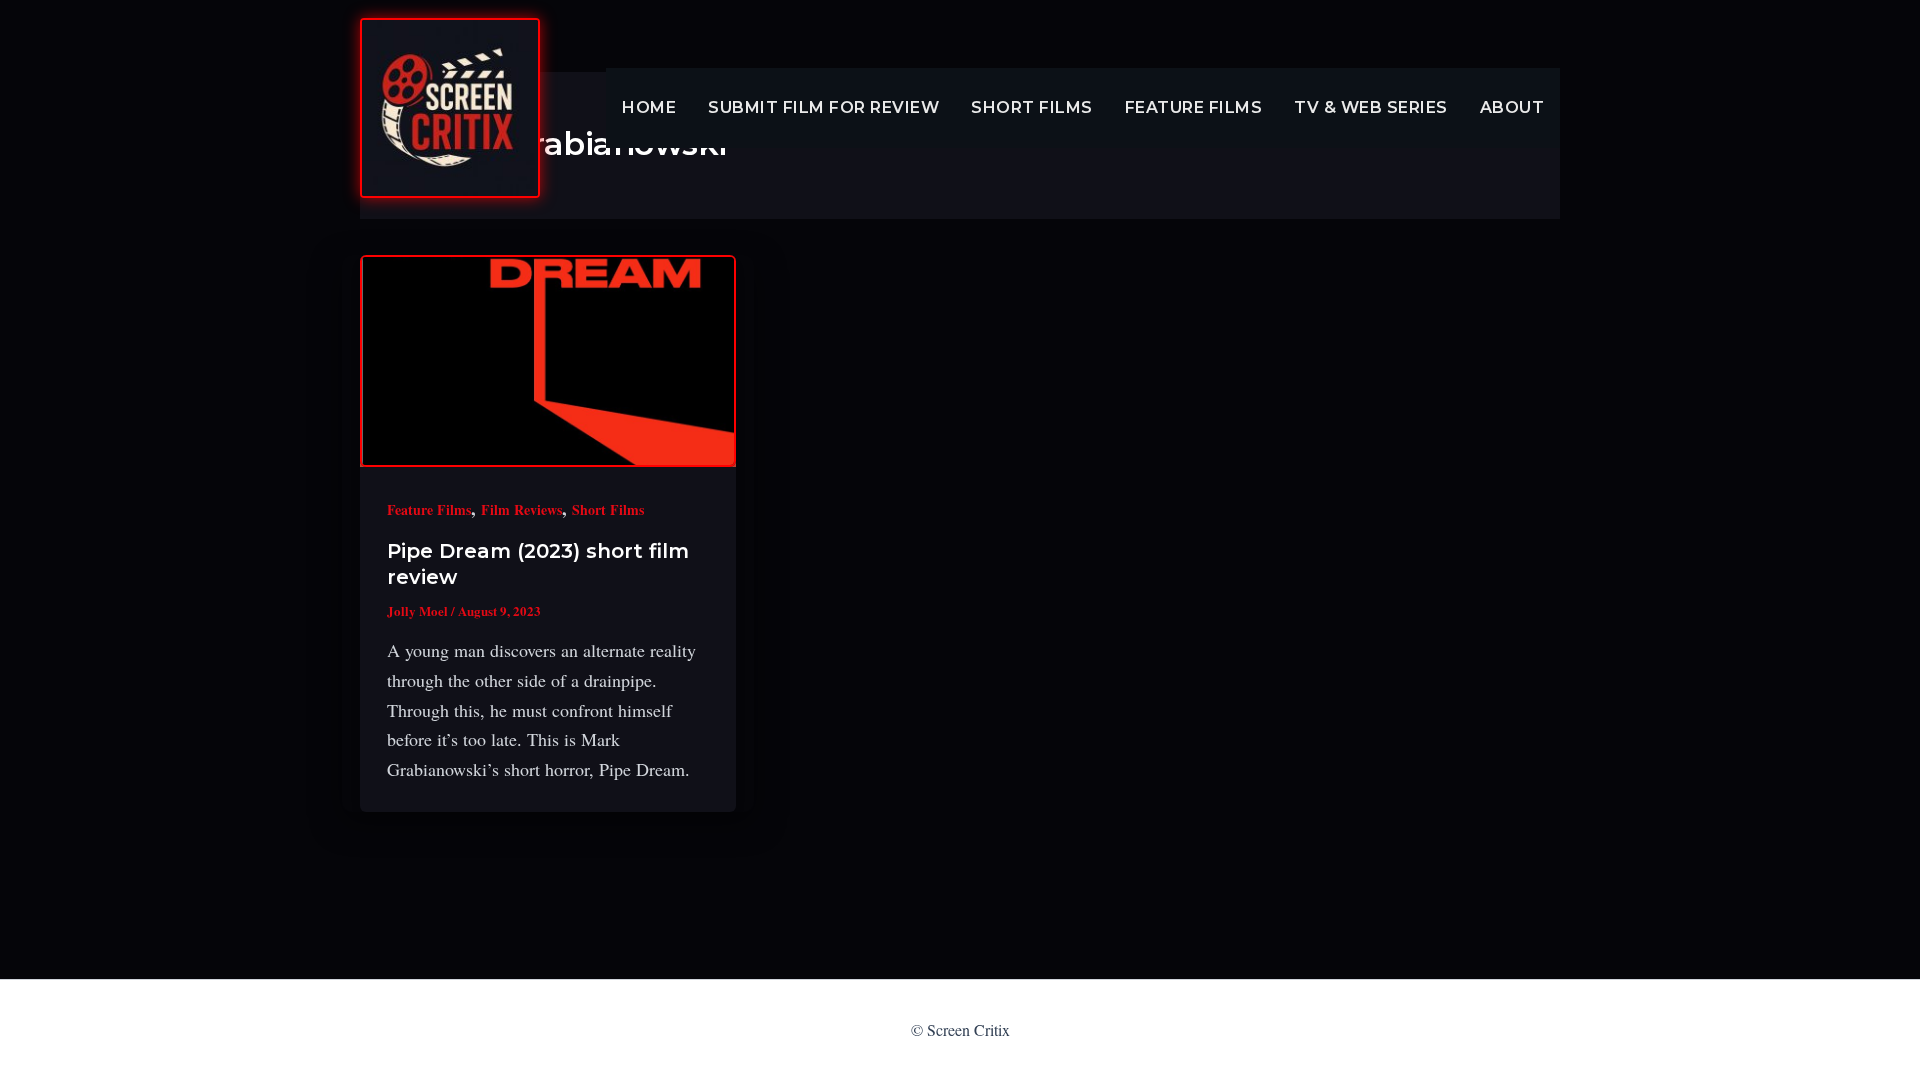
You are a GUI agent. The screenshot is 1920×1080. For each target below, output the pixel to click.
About (1512, 107)
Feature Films (1194, 107)
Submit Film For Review (823, 107)
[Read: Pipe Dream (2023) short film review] (548, 360)
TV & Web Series (1371, 107)
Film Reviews (521, 509)
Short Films (1032, 107)
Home (649, 107)
